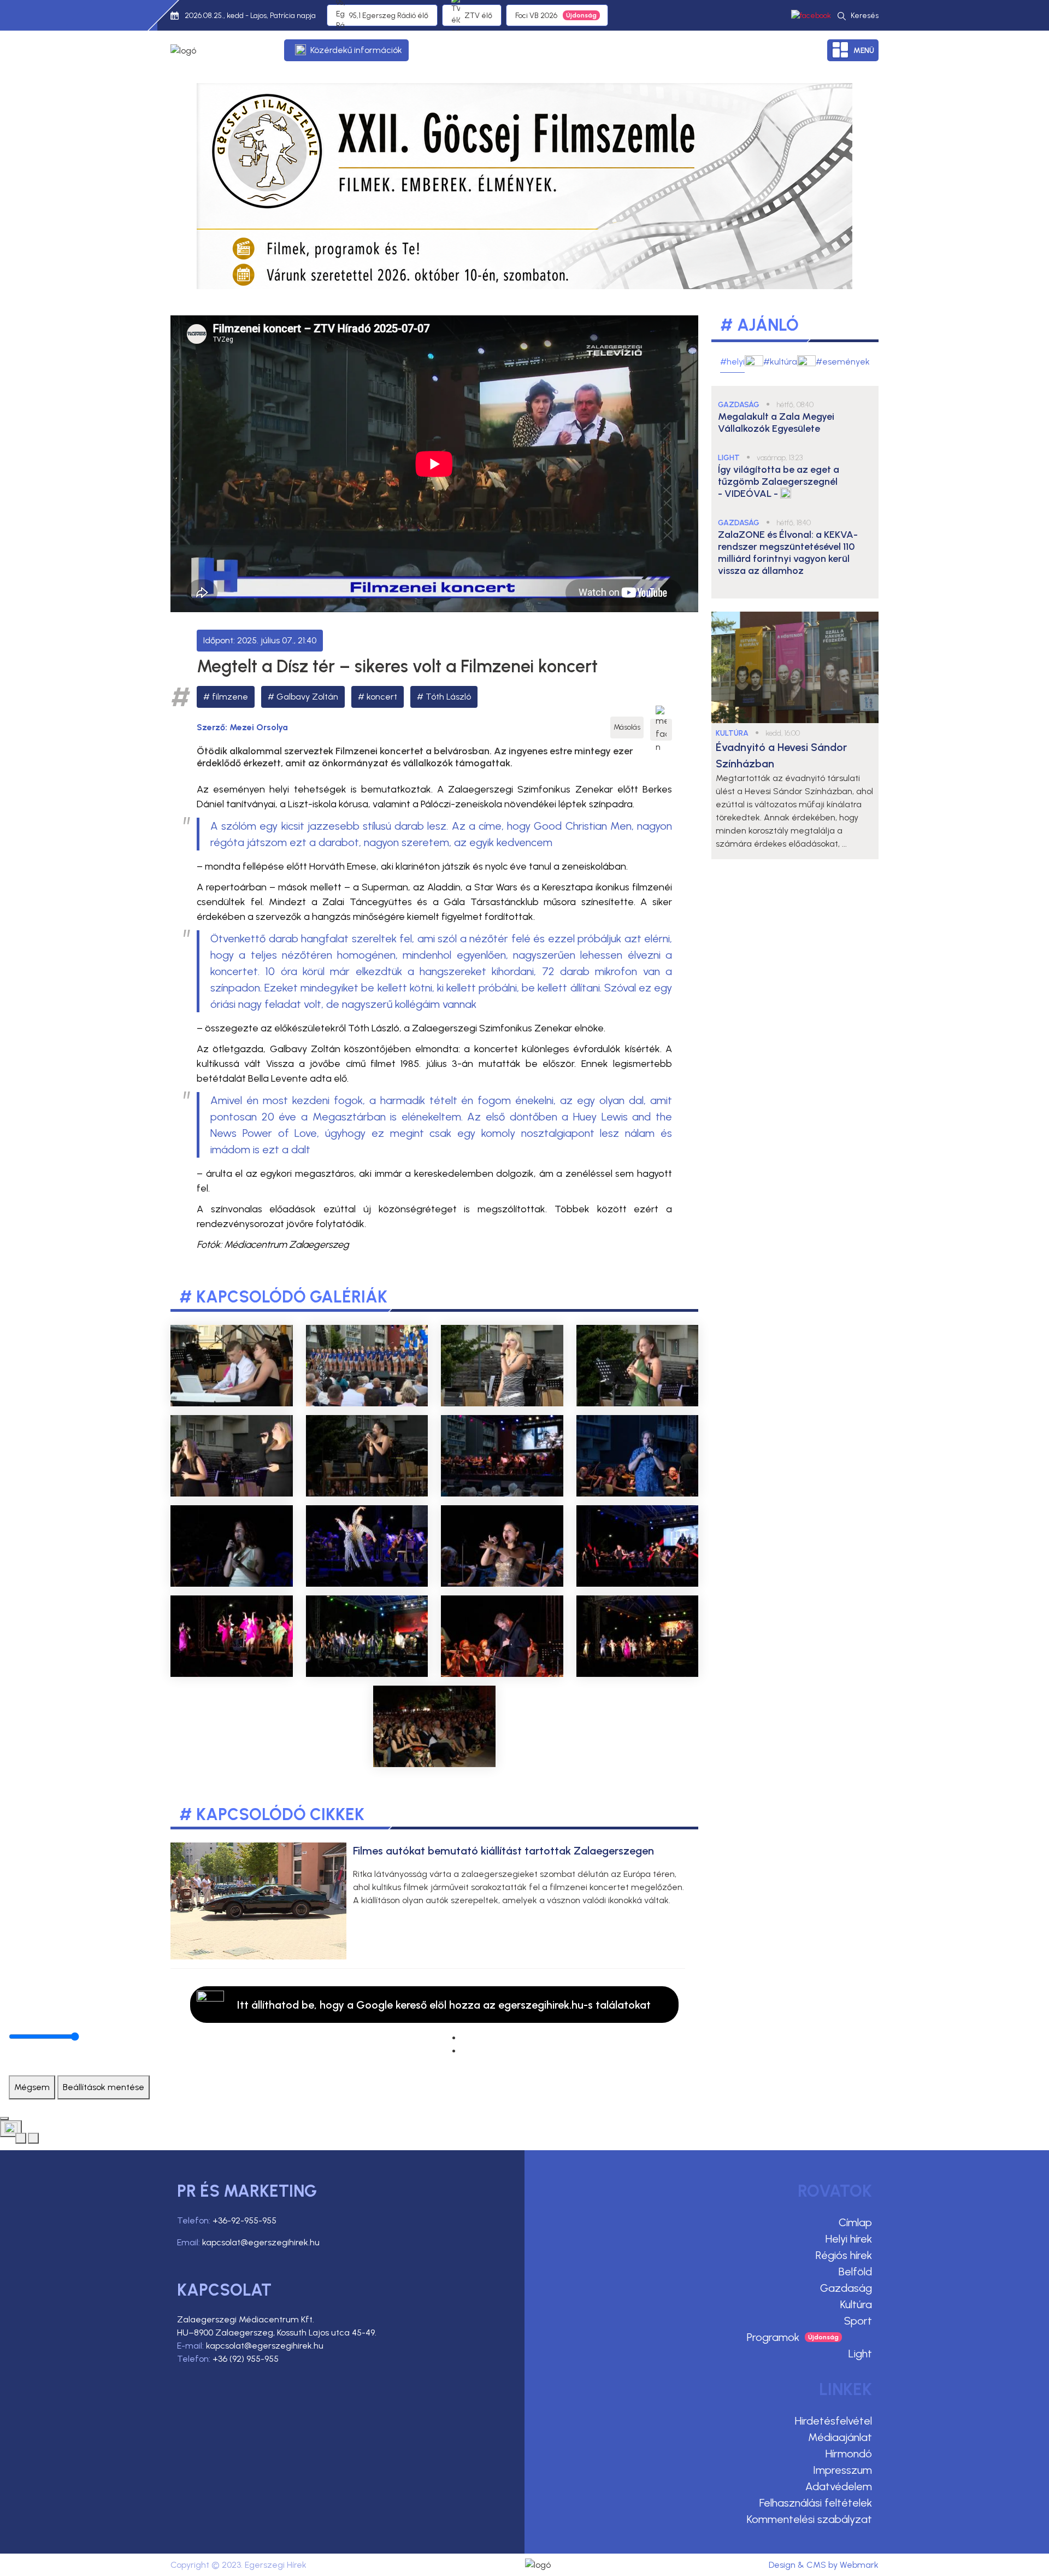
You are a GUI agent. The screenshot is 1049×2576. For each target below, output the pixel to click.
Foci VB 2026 (536, 16)
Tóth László (448, 697)
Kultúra (856, 2304)
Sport (858, 2321)
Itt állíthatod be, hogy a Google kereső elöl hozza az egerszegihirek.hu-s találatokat (444, 2005)
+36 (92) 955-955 (246, 2359)
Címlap (855, 2222)
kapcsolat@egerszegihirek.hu (261, 2242)
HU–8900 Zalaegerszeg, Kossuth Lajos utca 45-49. (277, 2333)
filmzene (230, 697)
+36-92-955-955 (244, 2220)
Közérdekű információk (356, 50)
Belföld (855, 2272)
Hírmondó (849, 2454)
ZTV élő (478, 16)
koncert (382, 697)
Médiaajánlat (840, 2437)
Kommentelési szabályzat (809, 2519)
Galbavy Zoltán (307, 697)
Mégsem (32, 2087)
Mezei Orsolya (259, 727)
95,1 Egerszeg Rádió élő (389, 16)
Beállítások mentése (104, 2087)
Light (860, 2354)
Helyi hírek (849, 2239)
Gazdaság (846, 2288)
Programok (773, 2337)
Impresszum (842, 2470)
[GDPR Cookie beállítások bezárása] (4, 2119)
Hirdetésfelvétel (833, 2421)
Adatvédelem (839, 2486)
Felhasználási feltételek (816, 2503)
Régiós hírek (844, 2255)
